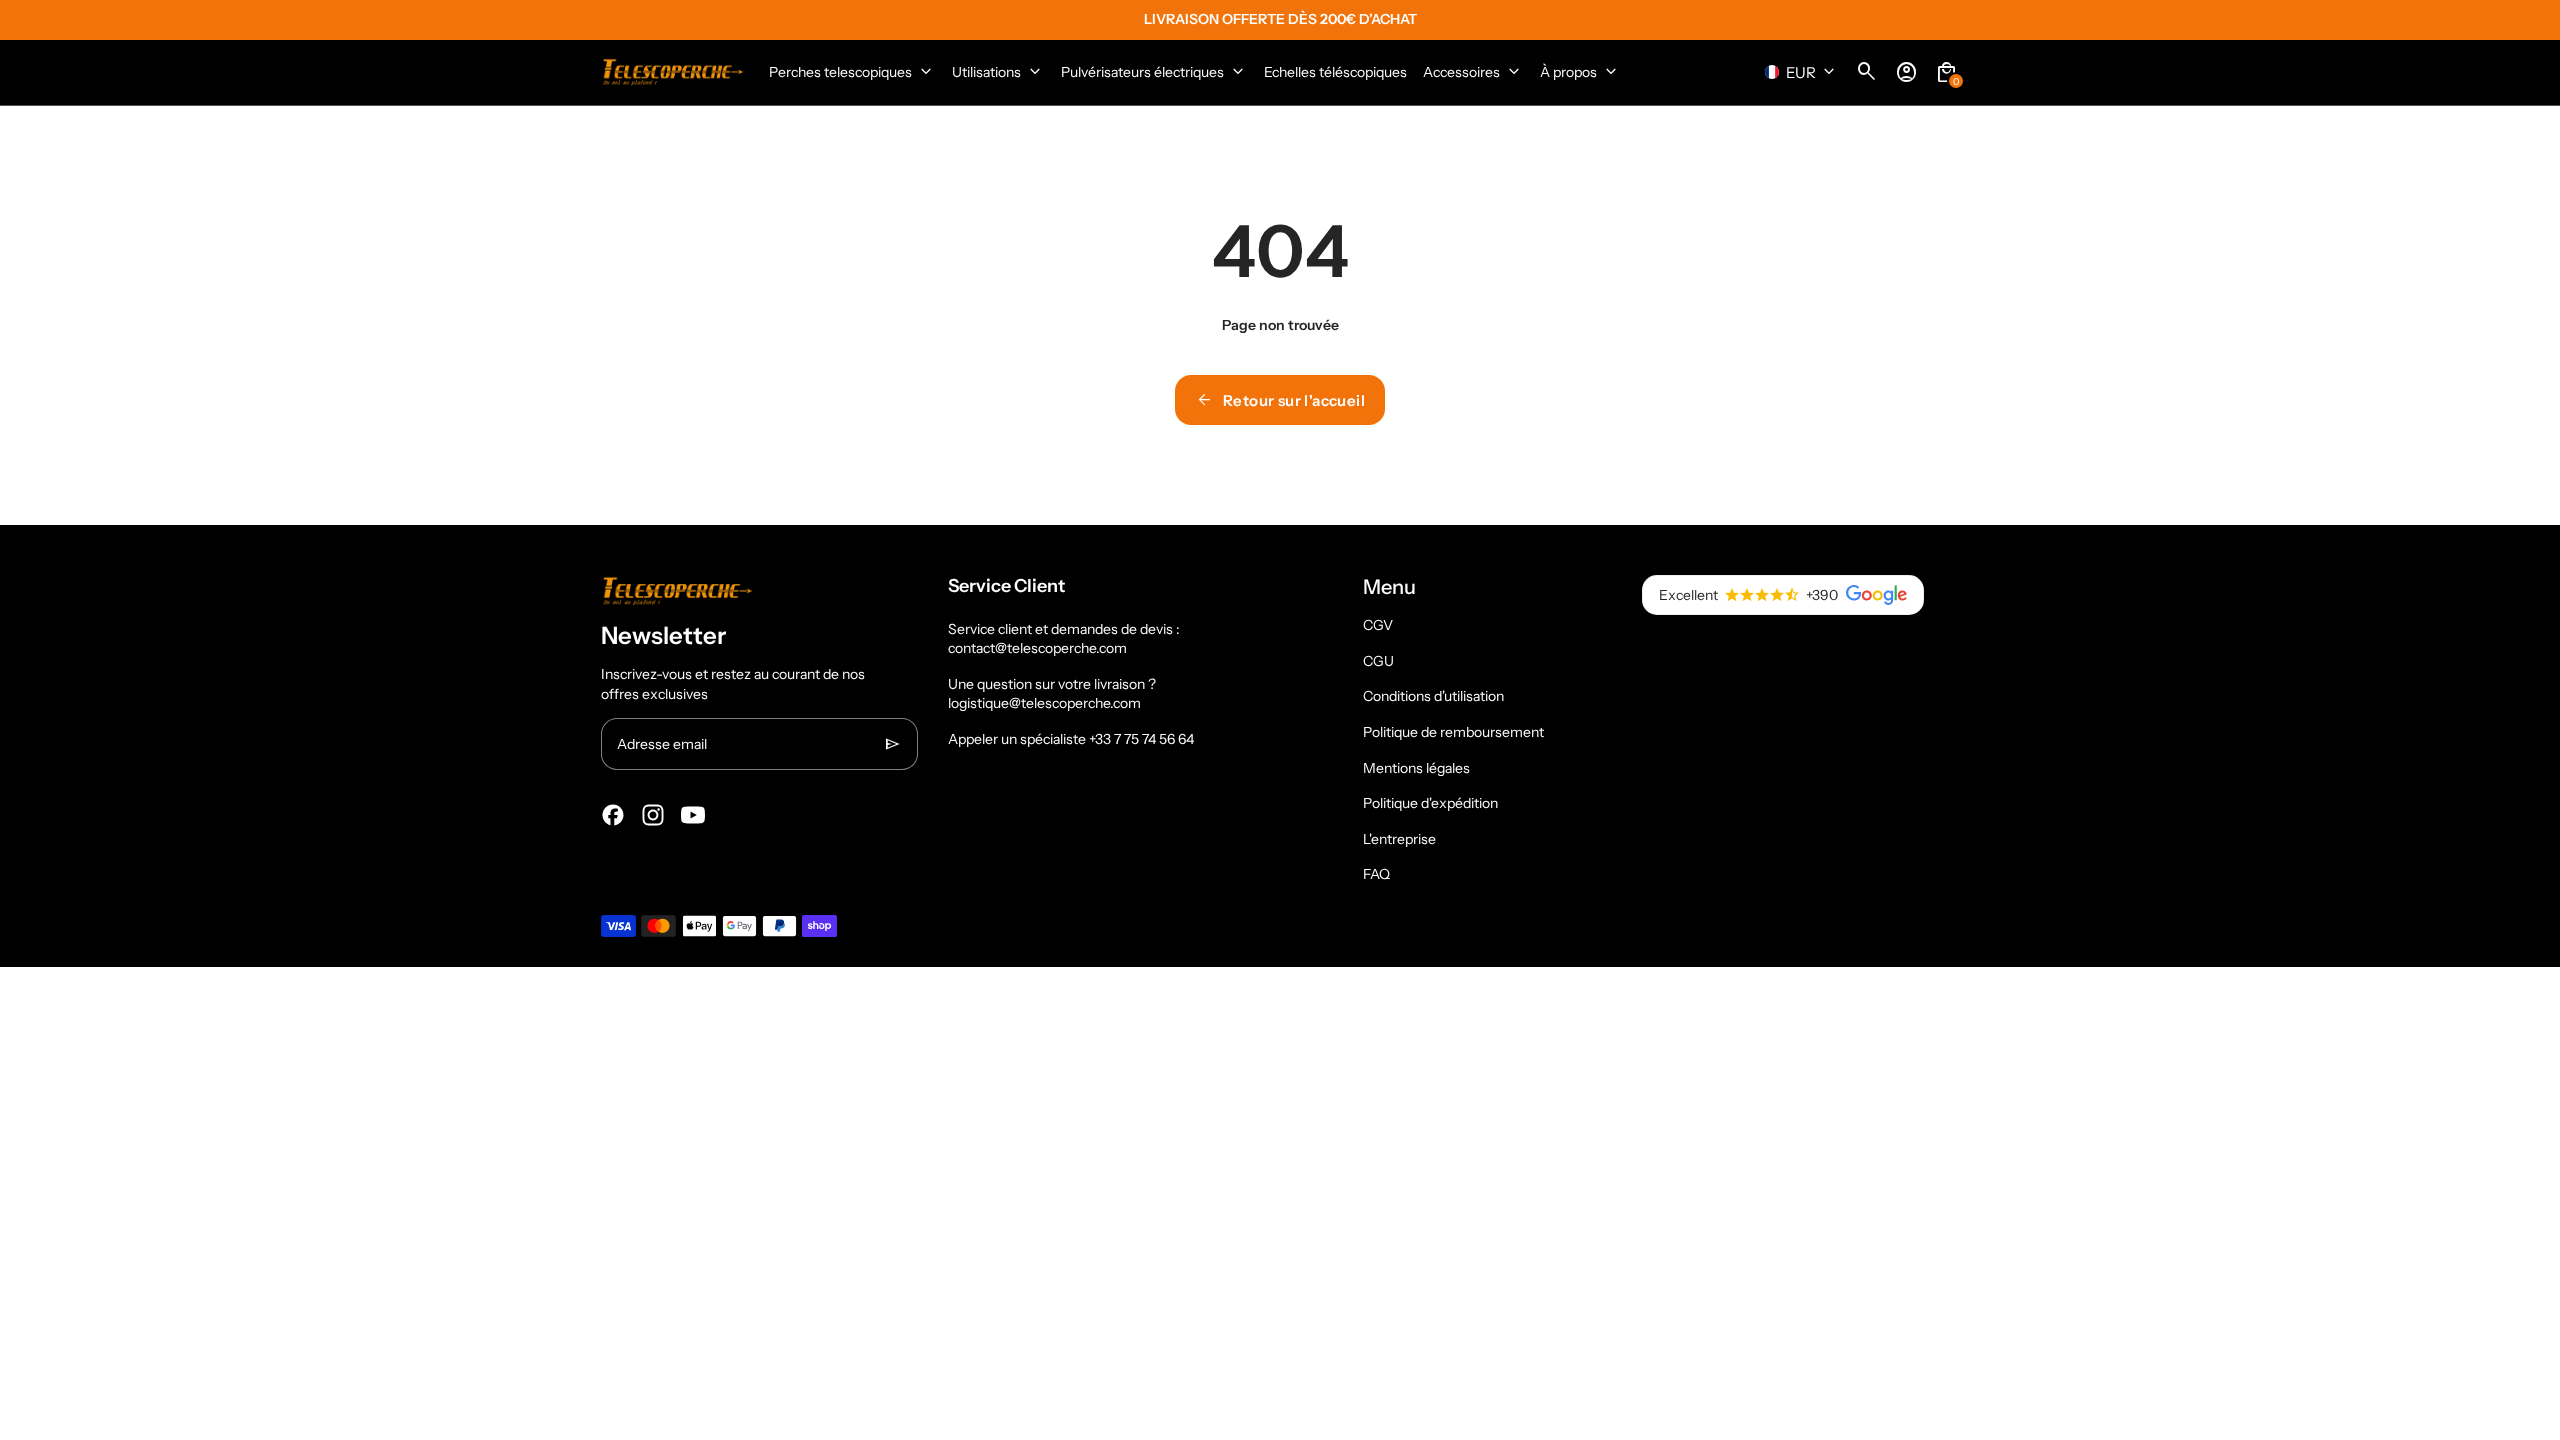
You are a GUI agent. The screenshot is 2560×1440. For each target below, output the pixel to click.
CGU (1378, 661)
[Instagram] (653, 815)
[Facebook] (613, 815)
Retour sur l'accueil (1280, 400)
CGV (1378, 625)
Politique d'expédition (1430, 803)
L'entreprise (1399, 839)
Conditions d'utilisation (1433, 696)
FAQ (1376, 874)
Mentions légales (1416, 768)
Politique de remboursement (1453, 732)
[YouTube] (693, 815)
